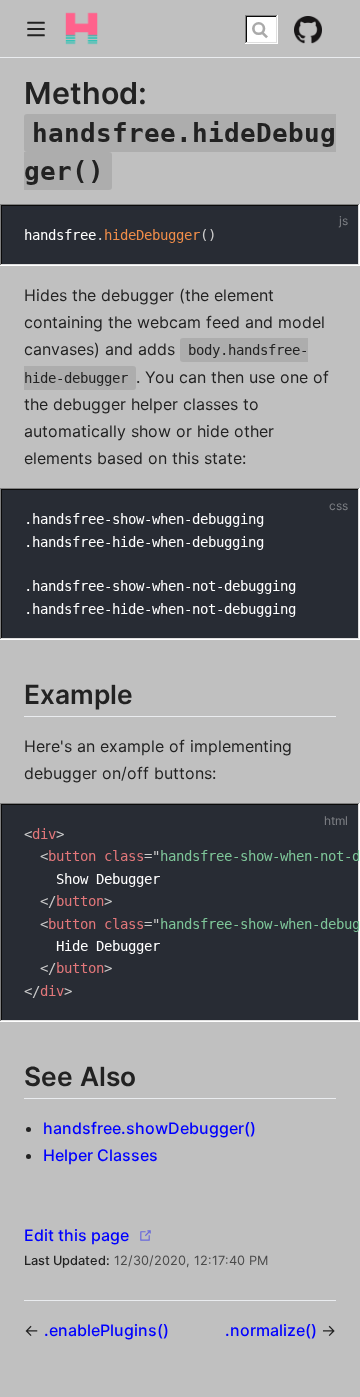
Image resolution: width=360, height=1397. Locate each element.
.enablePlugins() (106, 1330)
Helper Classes (100, 1155)
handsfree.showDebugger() (149, 1128)
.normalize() (273, 1330)
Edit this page (76, 1235)
